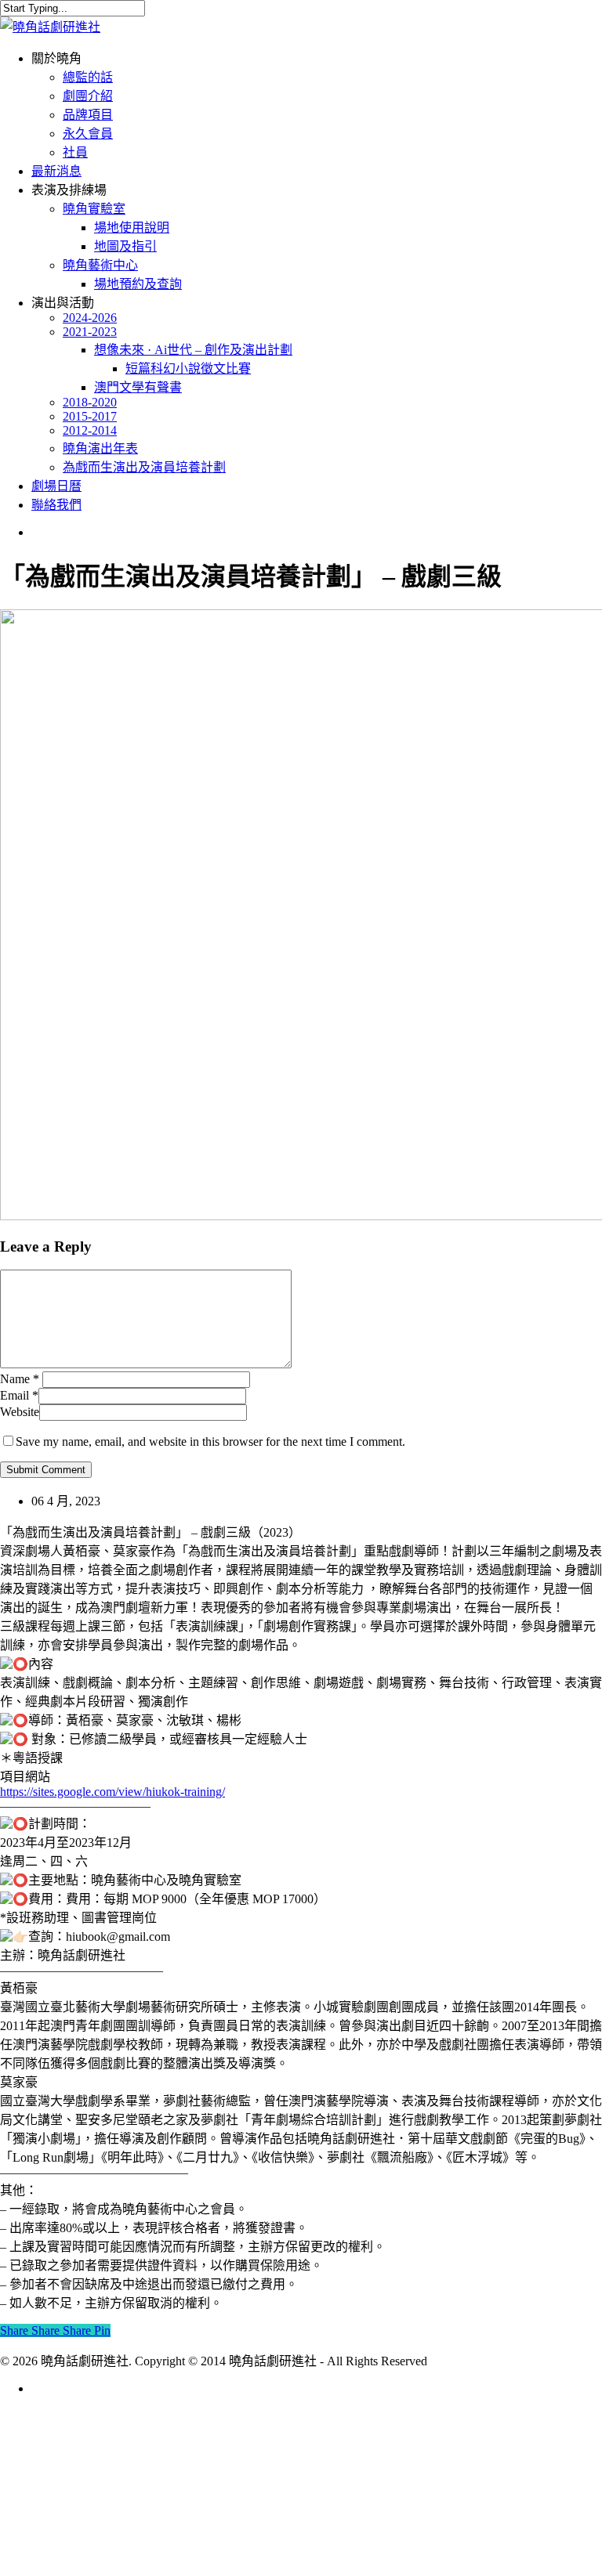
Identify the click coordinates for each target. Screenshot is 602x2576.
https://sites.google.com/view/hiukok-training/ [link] (112, 1792)
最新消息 (63, 2450)
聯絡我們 (63, 2544)
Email (19, 1395)
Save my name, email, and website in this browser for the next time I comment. (210, 1442)
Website (20, 1412)
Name (20, 1379)
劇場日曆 (63, 2521)
